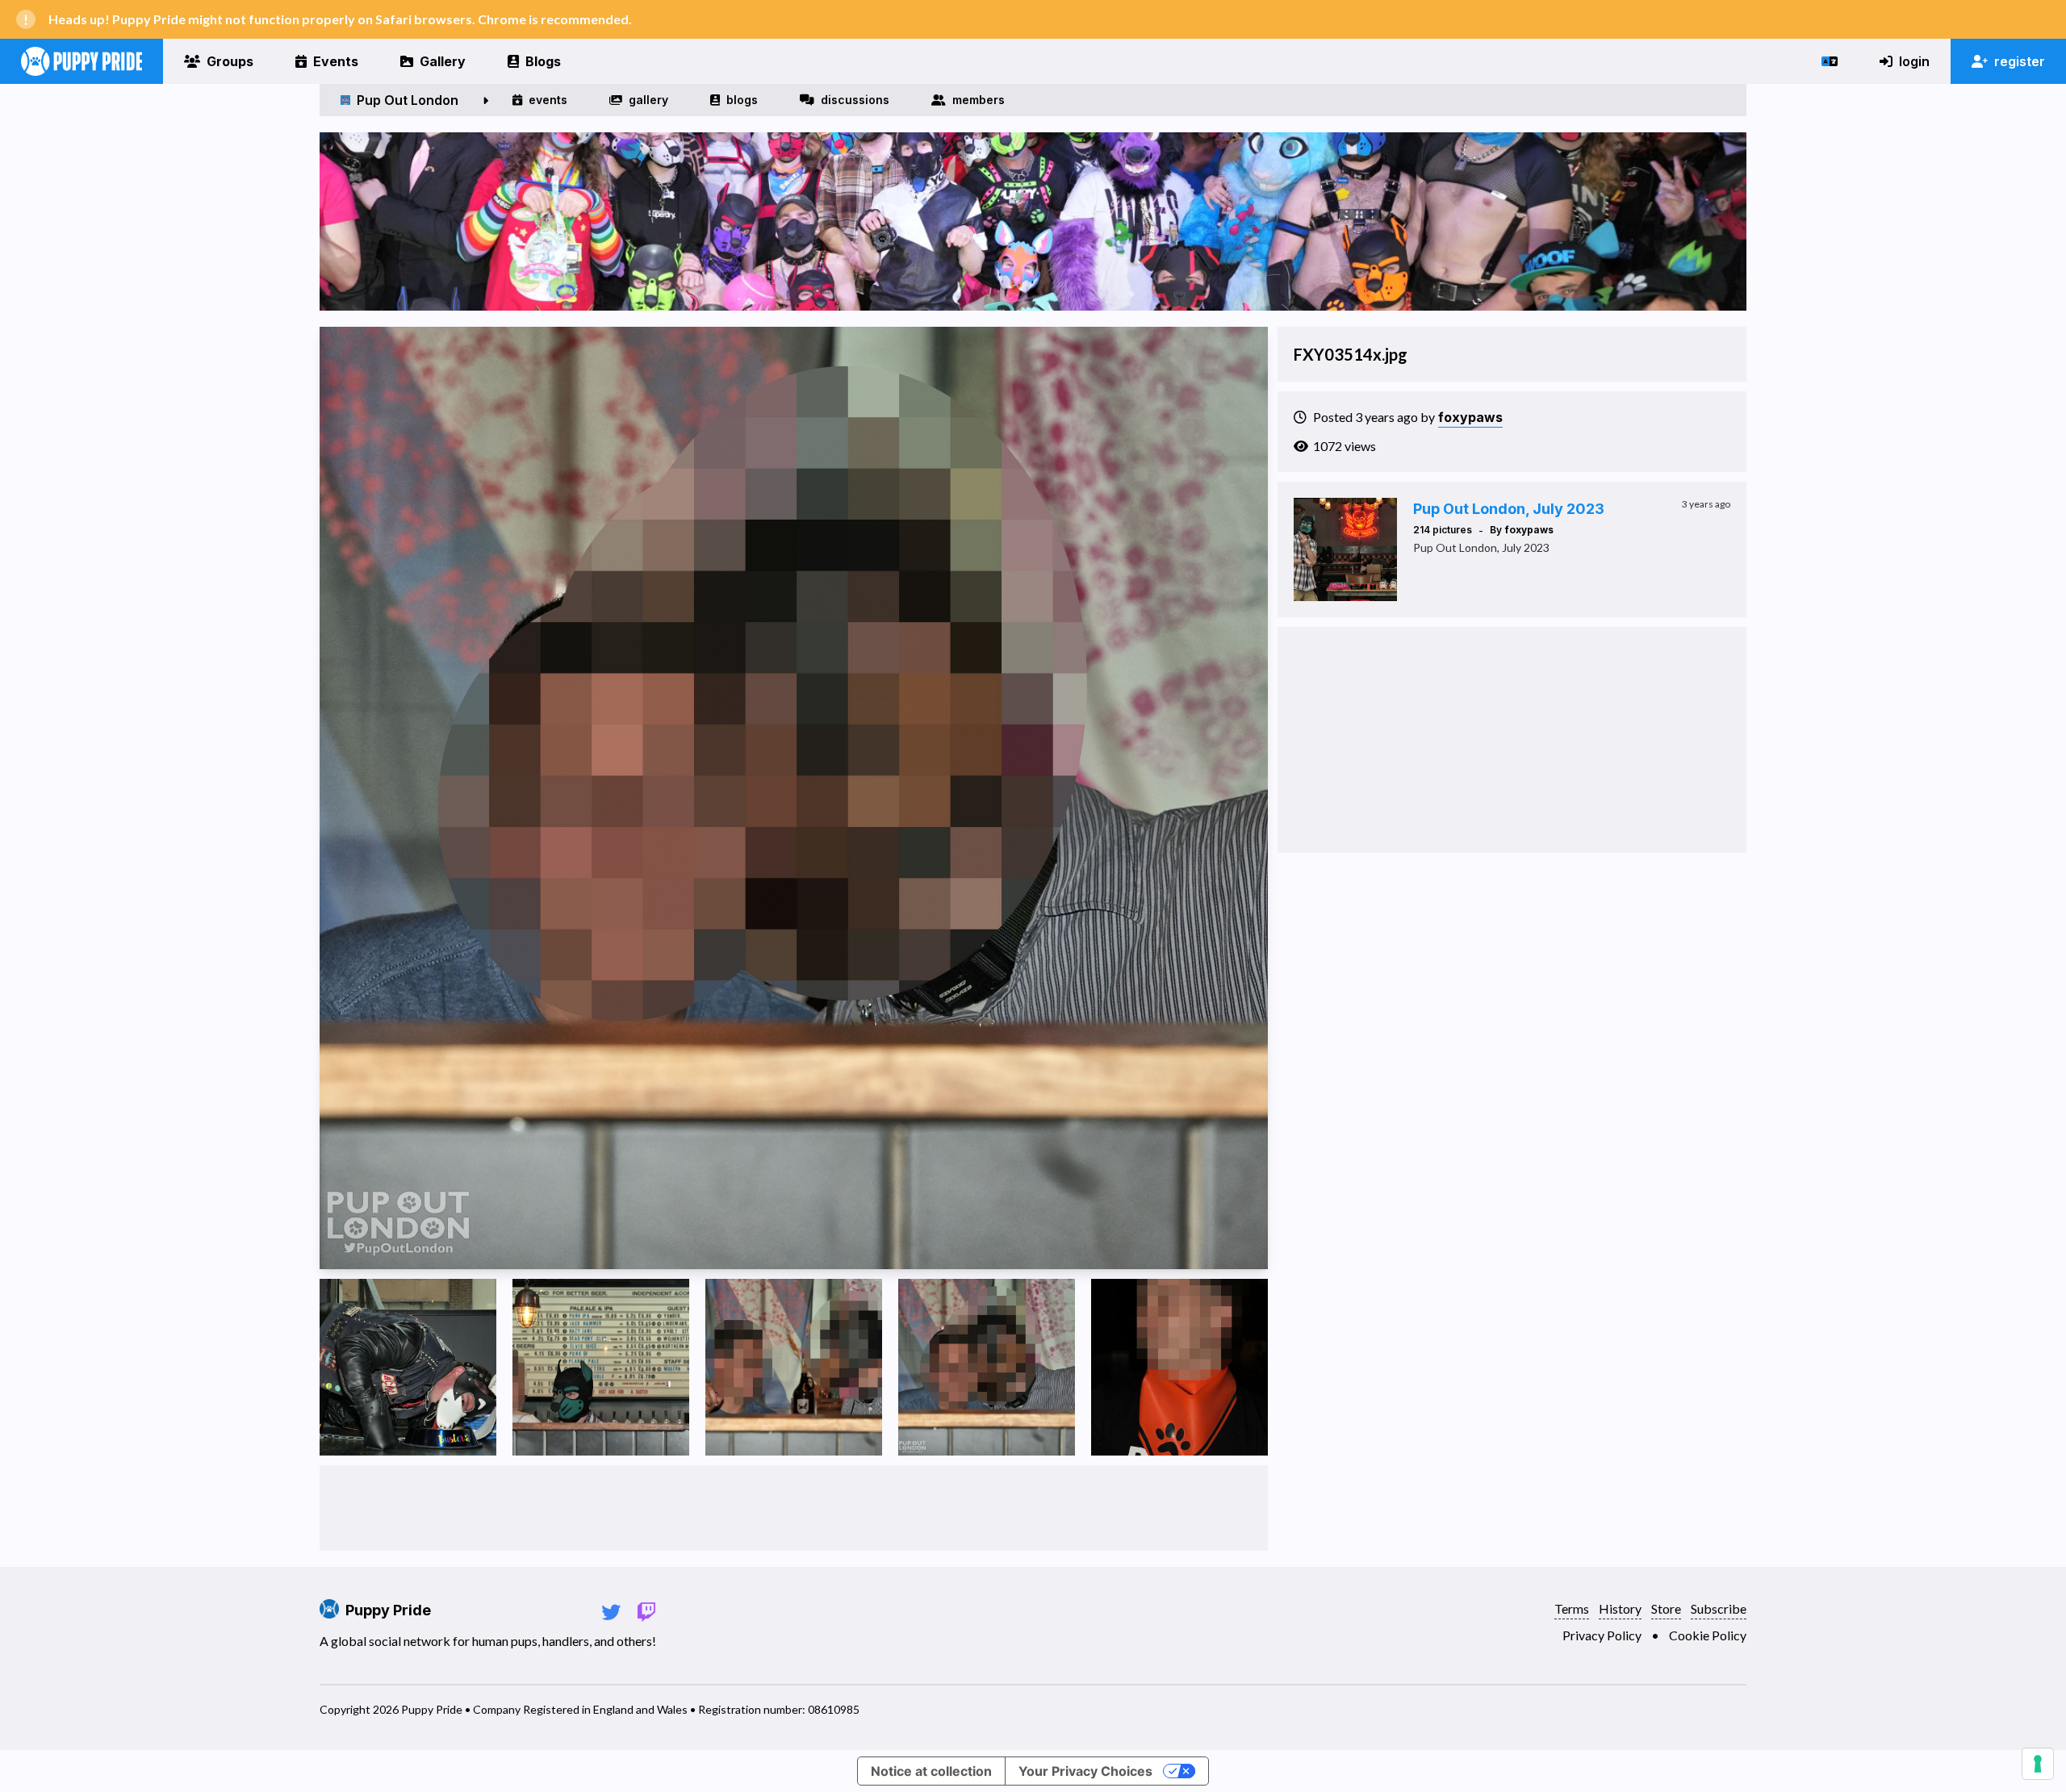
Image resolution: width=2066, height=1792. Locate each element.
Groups (230, 61)
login (1914, 61)
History (1620, 1608)
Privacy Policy (1602, 1635)
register (2020, 61)
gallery (648, 100)
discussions (855, 100)
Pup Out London (408, 100)
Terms (1572, 1608)
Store (1666, 1608)
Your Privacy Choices (1085, 1771)
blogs (742, 100)
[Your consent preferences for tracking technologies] (2038, 1764)
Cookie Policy (1708, 1635)
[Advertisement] (793, 1508)
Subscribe (1719, 1608)
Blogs (543, 61)
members (979, 100)
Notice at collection (931, 1771)
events (548, 100)
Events (336, 61)
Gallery (443, 61)
